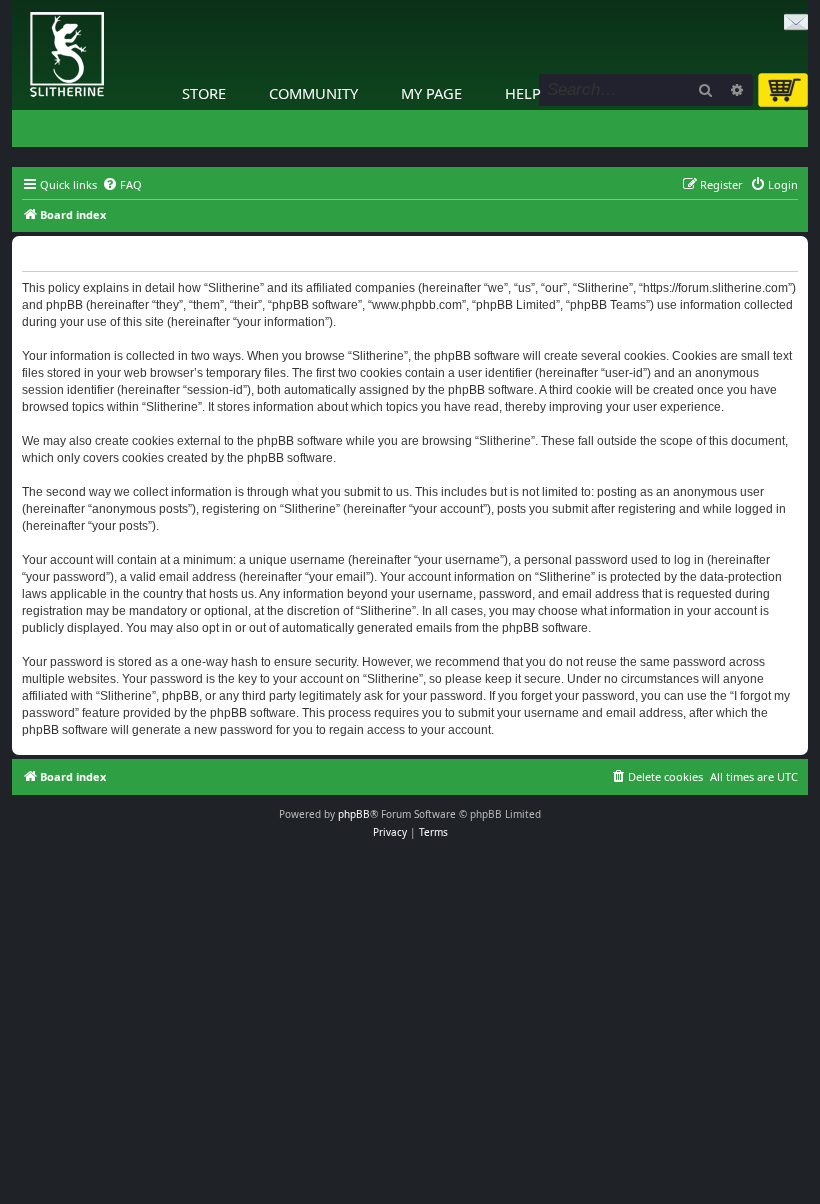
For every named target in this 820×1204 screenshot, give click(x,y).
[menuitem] (122, 185)
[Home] (17, 5)
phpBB (354, 814)
